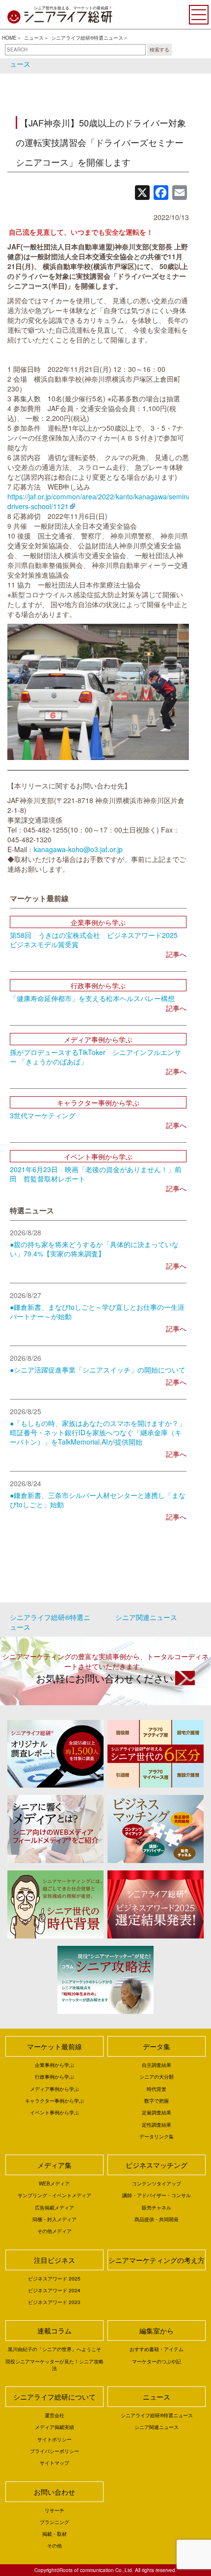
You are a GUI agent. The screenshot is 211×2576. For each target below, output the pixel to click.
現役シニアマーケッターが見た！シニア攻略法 (54, 2365)
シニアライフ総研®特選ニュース (87, 38)
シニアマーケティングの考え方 (157, 2260)
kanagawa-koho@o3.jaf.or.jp (78, 849)
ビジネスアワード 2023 (54, 2302)
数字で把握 (157, 2101)
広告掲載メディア (54, 2208)
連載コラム (54, 2331)
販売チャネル (157, 2208)
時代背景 (157, 2089)
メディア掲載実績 (54, 2427)
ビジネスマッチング (157, 2165)
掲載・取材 (54, 2534)
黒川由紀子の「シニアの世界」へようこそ (54, 2349)
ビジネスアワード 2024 (54, 2290)
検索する (159, 49)
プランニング (54, 2522)
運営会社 (54, 2415)
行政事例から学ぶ (54, 2077)
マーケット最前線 (54, 2046)
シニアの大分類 (157, 2077)
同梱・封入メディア (54, 2219)
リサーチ (54, 2510)
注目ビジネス (54, 2260)
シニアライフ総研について (54, 2397)
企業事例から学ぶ (54, 2065)
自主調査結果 (157, 2065)
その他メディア (54, 2231)
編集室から (157, 2331)
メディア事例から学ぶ (54, 2089)
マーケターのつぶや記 (157, 2361)
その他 (54, 2546)
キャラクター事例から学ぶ (54, 2101)
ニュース (34, 38)
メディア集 (54, 2165)
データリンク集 (157, 2136)
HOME (9, 38)
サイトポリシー (54, 2439)
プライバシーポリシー (54, 2451)
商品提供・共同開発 (157, 2219)
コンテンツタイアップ (157, 2183)
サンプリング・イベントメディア (54, 2195)
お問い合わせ (54, 2492)
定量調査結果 (157, 2112)
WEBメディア (54, 2183)
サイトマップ (54, 2463)
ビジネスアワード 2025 (54, 2279)
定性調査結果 (157, 2125)
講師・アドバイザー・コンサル (157, 2195)
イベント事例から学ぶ (54, 2112)
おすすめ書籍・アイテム (157, 2349)
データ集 (157, 2046)
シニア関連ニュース (146, 1617)
